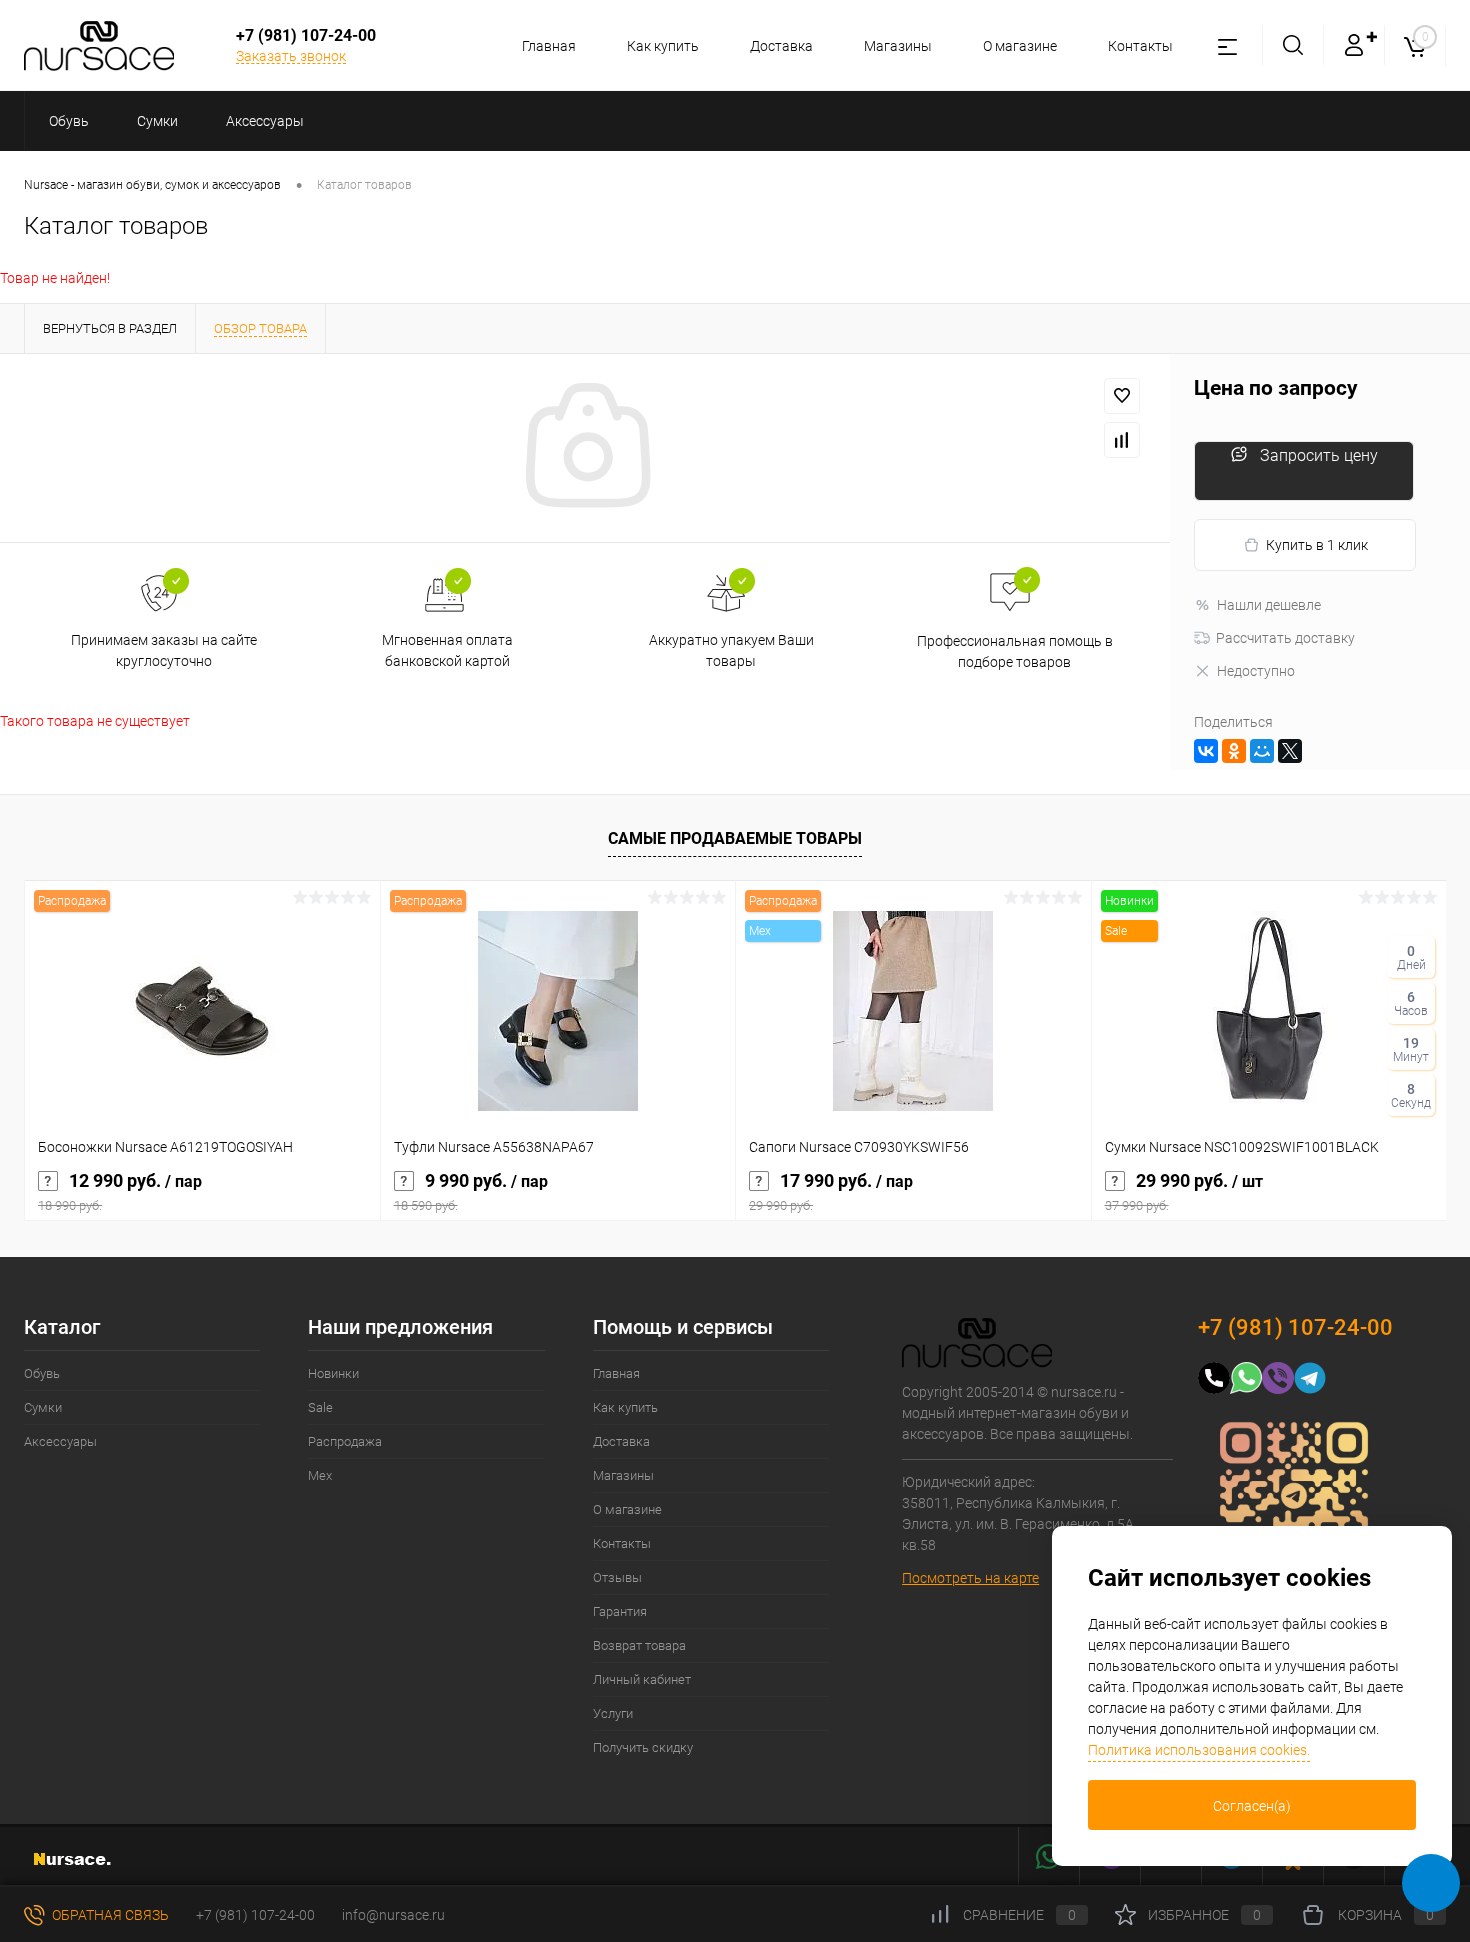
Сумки (43, 1407)
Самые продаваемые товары (735, 838)
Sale (320, 1407)
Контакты (1140, 46)
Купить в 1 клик (1317, 545)
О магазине (1020, 46)
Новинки (333, 1373)
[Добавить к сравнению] (1122, 440)
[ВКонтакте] (1206, 751)
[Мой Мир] (1262, 751)
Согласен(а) (1252, 1806)
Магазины (898, 46)
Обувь (42, 1373)
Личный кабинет (642, 1679)
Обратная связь (109, 1915)
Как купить (663, 46)
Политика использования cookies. (1199, 1750)
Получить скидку (643, 1747)
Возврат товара (639, 1645)
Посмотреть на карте (970, 1578)
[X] (1290, 751)
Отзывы (617, 1577)
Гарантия (620, 1611)
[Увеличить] (585, 448)
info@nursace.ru (393, 1915)
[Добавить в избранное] (1122, 396)
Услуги (613, 1713)
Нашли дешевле (1269, 605)
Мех (320, 1475)
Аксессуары (60, 1441)
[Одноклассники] (1234, 751)
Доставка (781, 46)
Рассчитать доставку (1285, 638)
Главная (549, 46)
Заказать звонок (291, 56)
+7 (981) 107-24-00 (255, 1915)
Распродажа (345, 1441)
